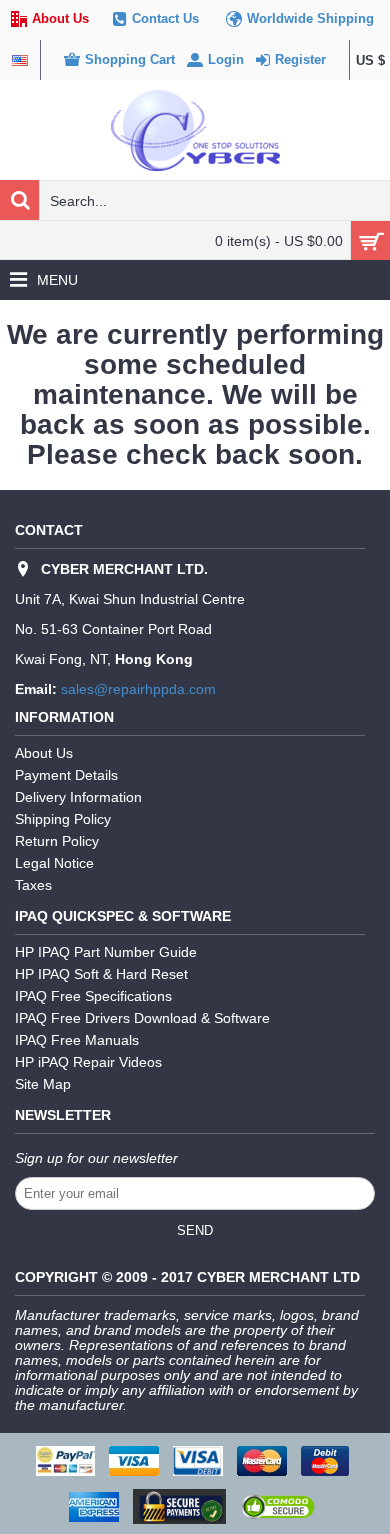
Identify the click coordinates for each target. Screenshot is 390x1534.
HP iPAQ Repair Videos (88, 1062)
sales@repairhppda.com (138, 689)
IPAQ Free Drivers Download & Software (142, 1018)
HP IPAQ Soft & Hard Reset (101, 974)
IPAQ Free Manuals (77, 1040)
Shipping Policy (63, 819)
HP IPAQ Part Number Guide (106, 952)
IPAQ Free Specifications (93, 996)
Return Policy (57, 841)
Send (195, 1230)
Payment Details (66, 775)
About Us (44, 753)
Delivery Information (78, 797)
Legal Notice (54, 863)
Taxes (33, 885)
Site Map (43, 1084)
